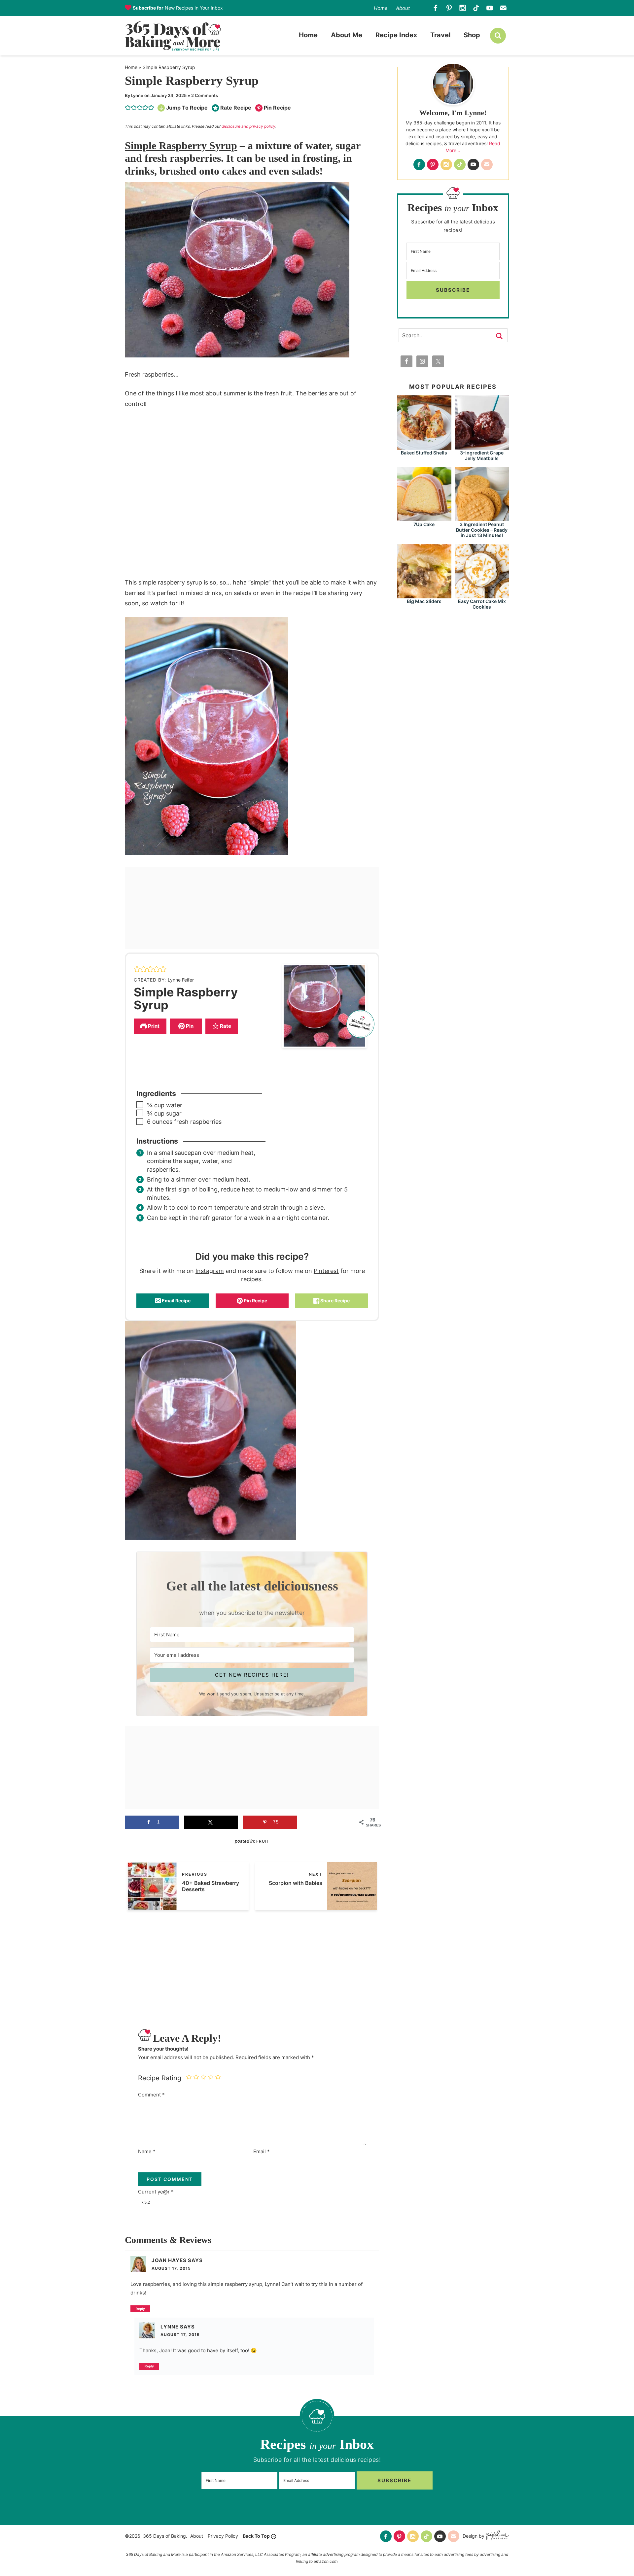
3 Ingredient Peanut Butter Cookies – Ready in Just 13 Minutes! (482, 530)
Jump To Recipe (187, 108)
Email (262, 2151)
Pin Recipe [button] (277, 108)
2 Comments (205, 95)
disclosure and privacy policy (248, 126)
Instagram (210, 1271)
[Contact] (503, 8)
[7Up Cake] (424, 518)
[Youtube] (490, 8)
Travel (440, 35)
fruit (263, 1841)
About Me (347, 35)
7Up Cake (424, 524)
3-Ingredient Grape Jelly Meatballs (482, 455)
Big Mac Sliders (424, 601)
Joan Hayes (169, 2260)
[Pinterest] (449, 8)
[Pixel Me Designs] (497, 2536)
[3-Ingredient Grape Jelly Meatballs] (482, 447)
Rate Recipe (236, 108)
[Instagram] (463, 8)
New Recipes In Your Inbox (178, 8)
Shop (472, 35)
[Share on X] (211, 1822)
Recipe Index (396, 35)
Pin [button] (189, 1026)
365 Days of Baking (173, 36)
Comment (151, 2095)
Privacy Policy (223, 2536)
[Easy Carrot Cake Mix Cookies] (482, 595)
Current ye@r (156, 2192)
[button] (128, 108)
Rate (225, 1026)
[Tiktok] (476, 8)
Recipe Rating (160, 2078)
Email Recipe (176, 1301)
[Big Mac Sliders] (424, 595)
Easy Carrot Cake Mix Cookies (482, 604)
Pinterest (326, 1271)
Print (153, 1026)
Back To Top (256, 2536)
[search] (498, 36)
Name (147, 2151)
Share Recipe (335, 1301)
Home (381, 8)
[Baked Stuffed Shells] (424, 447)
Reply (140, 2309)
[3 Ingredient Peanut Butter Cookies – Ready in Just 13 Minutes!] (482, 518)
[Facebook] (436, 8)
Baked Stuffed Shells (424, 453)
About (403, 8)
